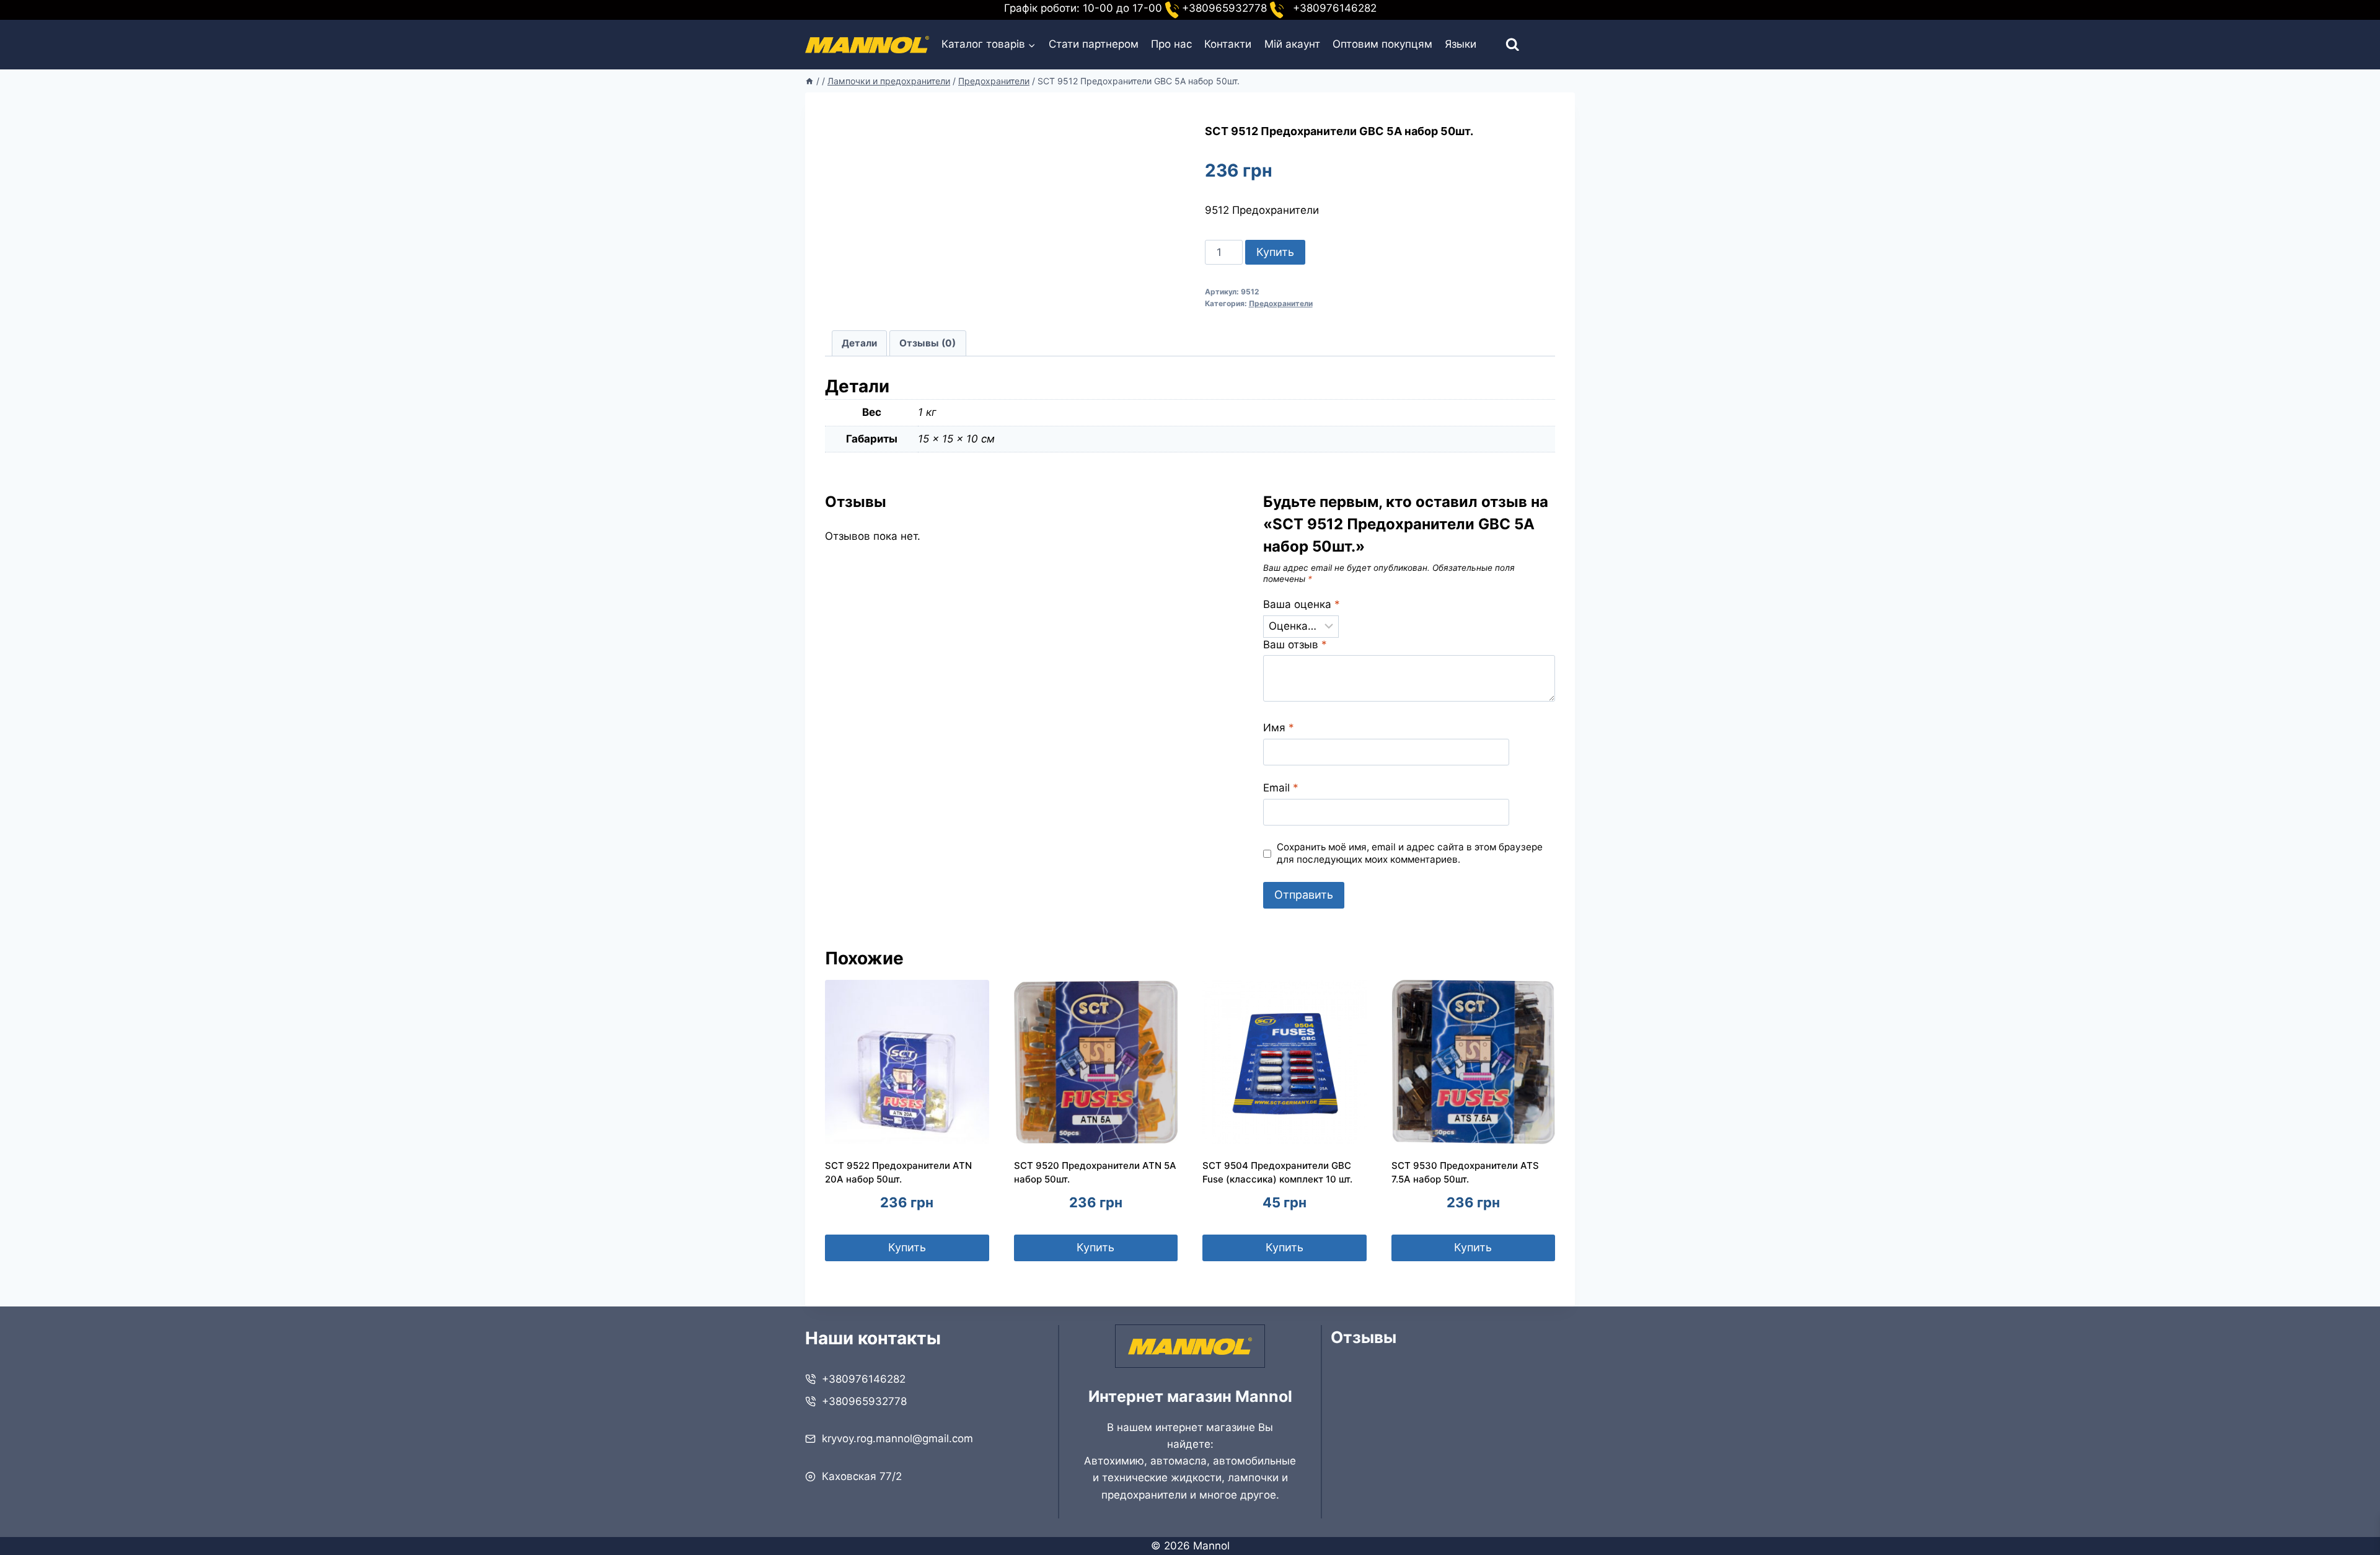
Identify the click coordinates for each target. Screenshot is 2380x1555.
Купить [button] (907, 1247)
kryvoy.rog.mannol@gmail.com (897, 1438)
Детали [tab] (859, 343)
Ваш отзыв (1295, 645)
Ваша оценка (1302, 604)
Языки (1461, 44)
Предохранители (1281, 303)
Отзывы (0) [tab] (928, 343)
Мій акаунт (1292, 44)
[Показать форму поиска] (1501, 45)
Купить (1275, 252)
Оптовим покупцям (1382, 44)
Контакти (1228, 44)
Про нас (1171, 44)
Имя (1279, 728)
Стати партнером (1094, 44)
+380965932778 (864, 1401)
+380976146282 (864, 1379)
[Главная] (809, 81)
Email (1281, 788)
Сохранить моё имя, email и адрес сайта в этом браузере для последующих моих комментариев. (1410, 853)
